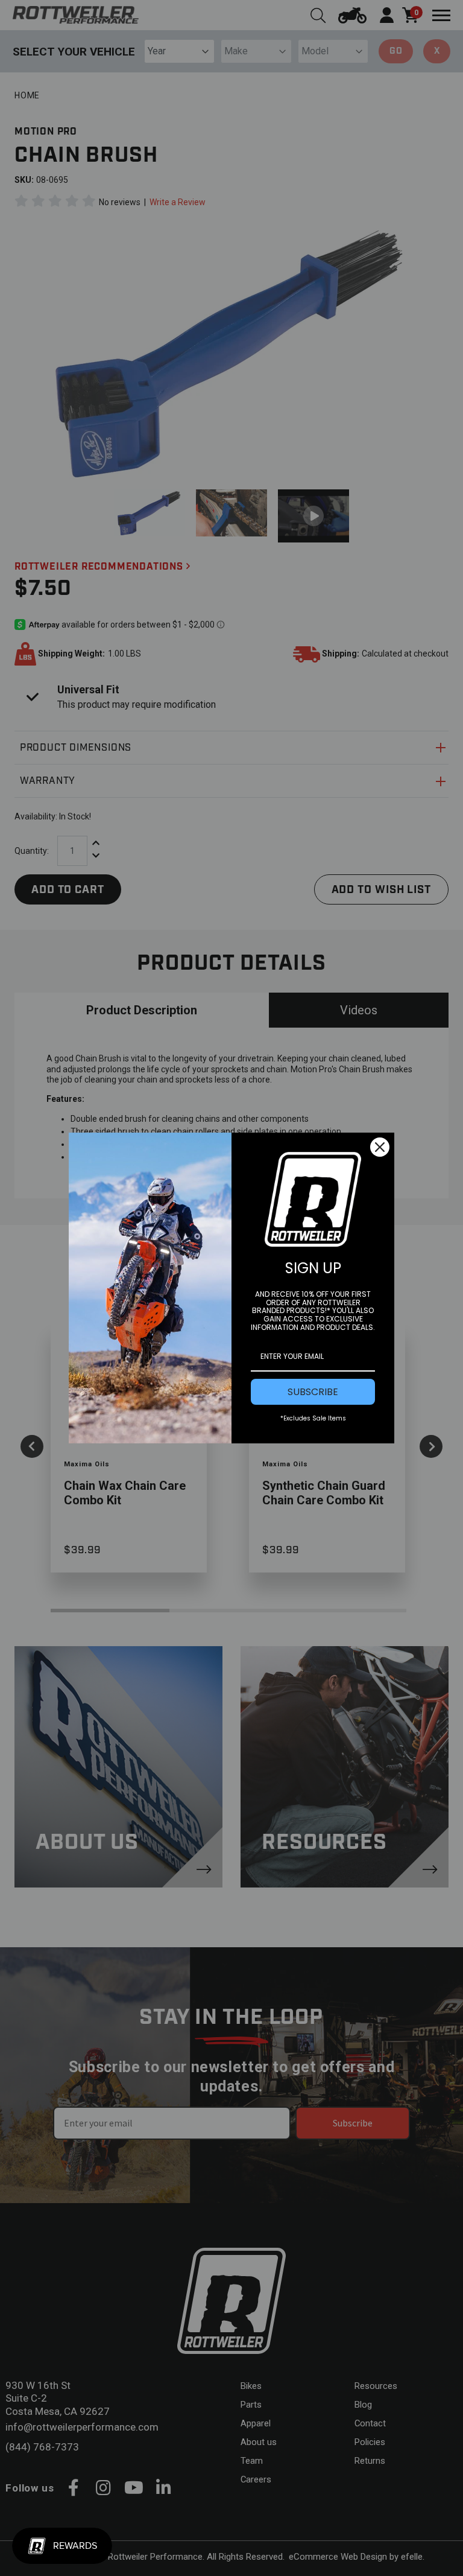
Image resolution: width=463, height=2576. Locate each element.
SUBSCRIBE (313, 1392)
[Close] (380, 1147)
